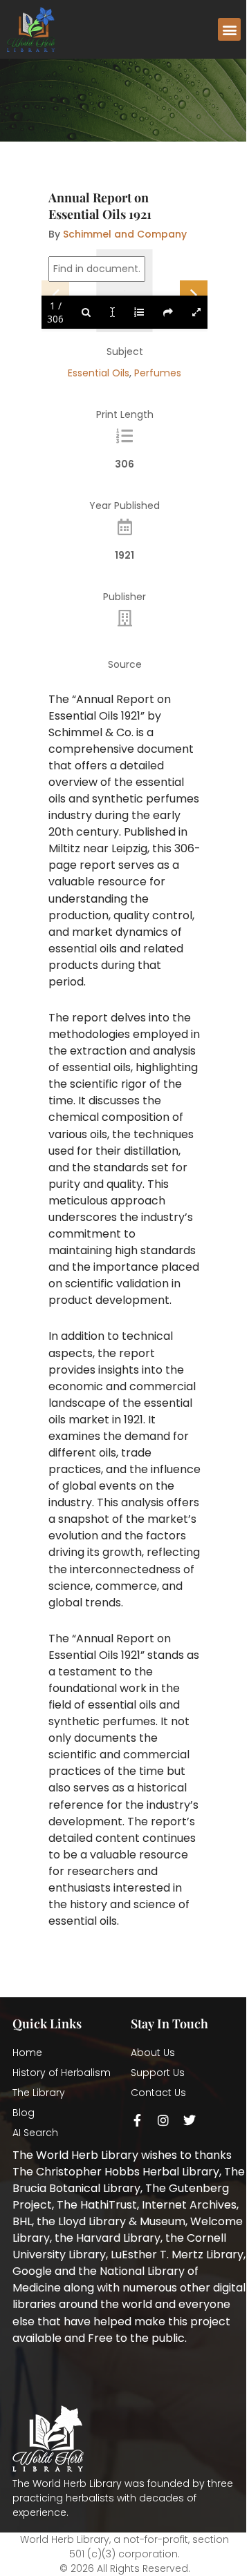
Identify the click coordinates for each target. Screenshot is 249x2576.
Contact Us (158, 2093)
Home (27, 2053)
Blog (24, 2113)
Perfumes (158, 373)
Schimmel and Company (125, 234)
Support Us (158, 2073)
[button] (229, 29)
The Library (39, 2093)
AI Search (35, 2133)
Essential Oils (99, 373)
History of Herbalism (62, 2073)
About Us (153, 2053)
